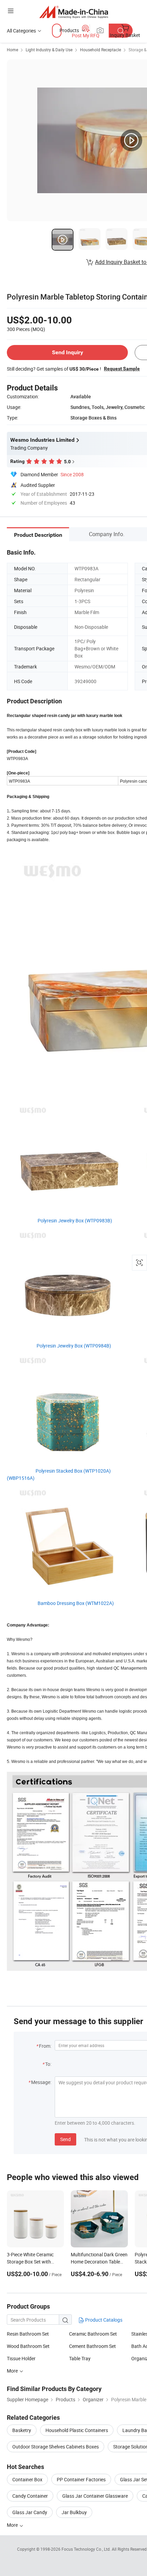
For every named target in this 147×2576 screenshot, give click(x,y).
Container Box (27, 2479)
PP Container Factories (81, 2479)
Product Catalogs (103, 2320)
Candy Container (30, 2496)
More (13, 2525)
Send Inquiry (68, 352)
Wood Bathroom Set (28, 2346)
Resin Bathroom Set (28, 2334)
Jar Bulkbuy (74, 2512)
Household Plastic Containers (77, 2430)
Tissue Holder (21, 2358)
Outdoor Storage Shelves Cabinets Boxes (56, 2447)
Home (12, 50)
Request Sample (122, 369)
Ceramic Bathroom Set (93, 2334)
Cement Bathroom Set (92, 2346)
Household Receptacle (101, 50)
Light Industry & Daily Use (49, 50)
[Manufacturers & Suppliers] (74, 12)
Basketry (22, 2430)
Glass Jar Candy (30, 2512)
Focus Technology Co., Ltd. (87, 2549)
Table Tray (80, 2358)
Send (65, 2139)
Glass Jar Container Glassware (95, 2496)
